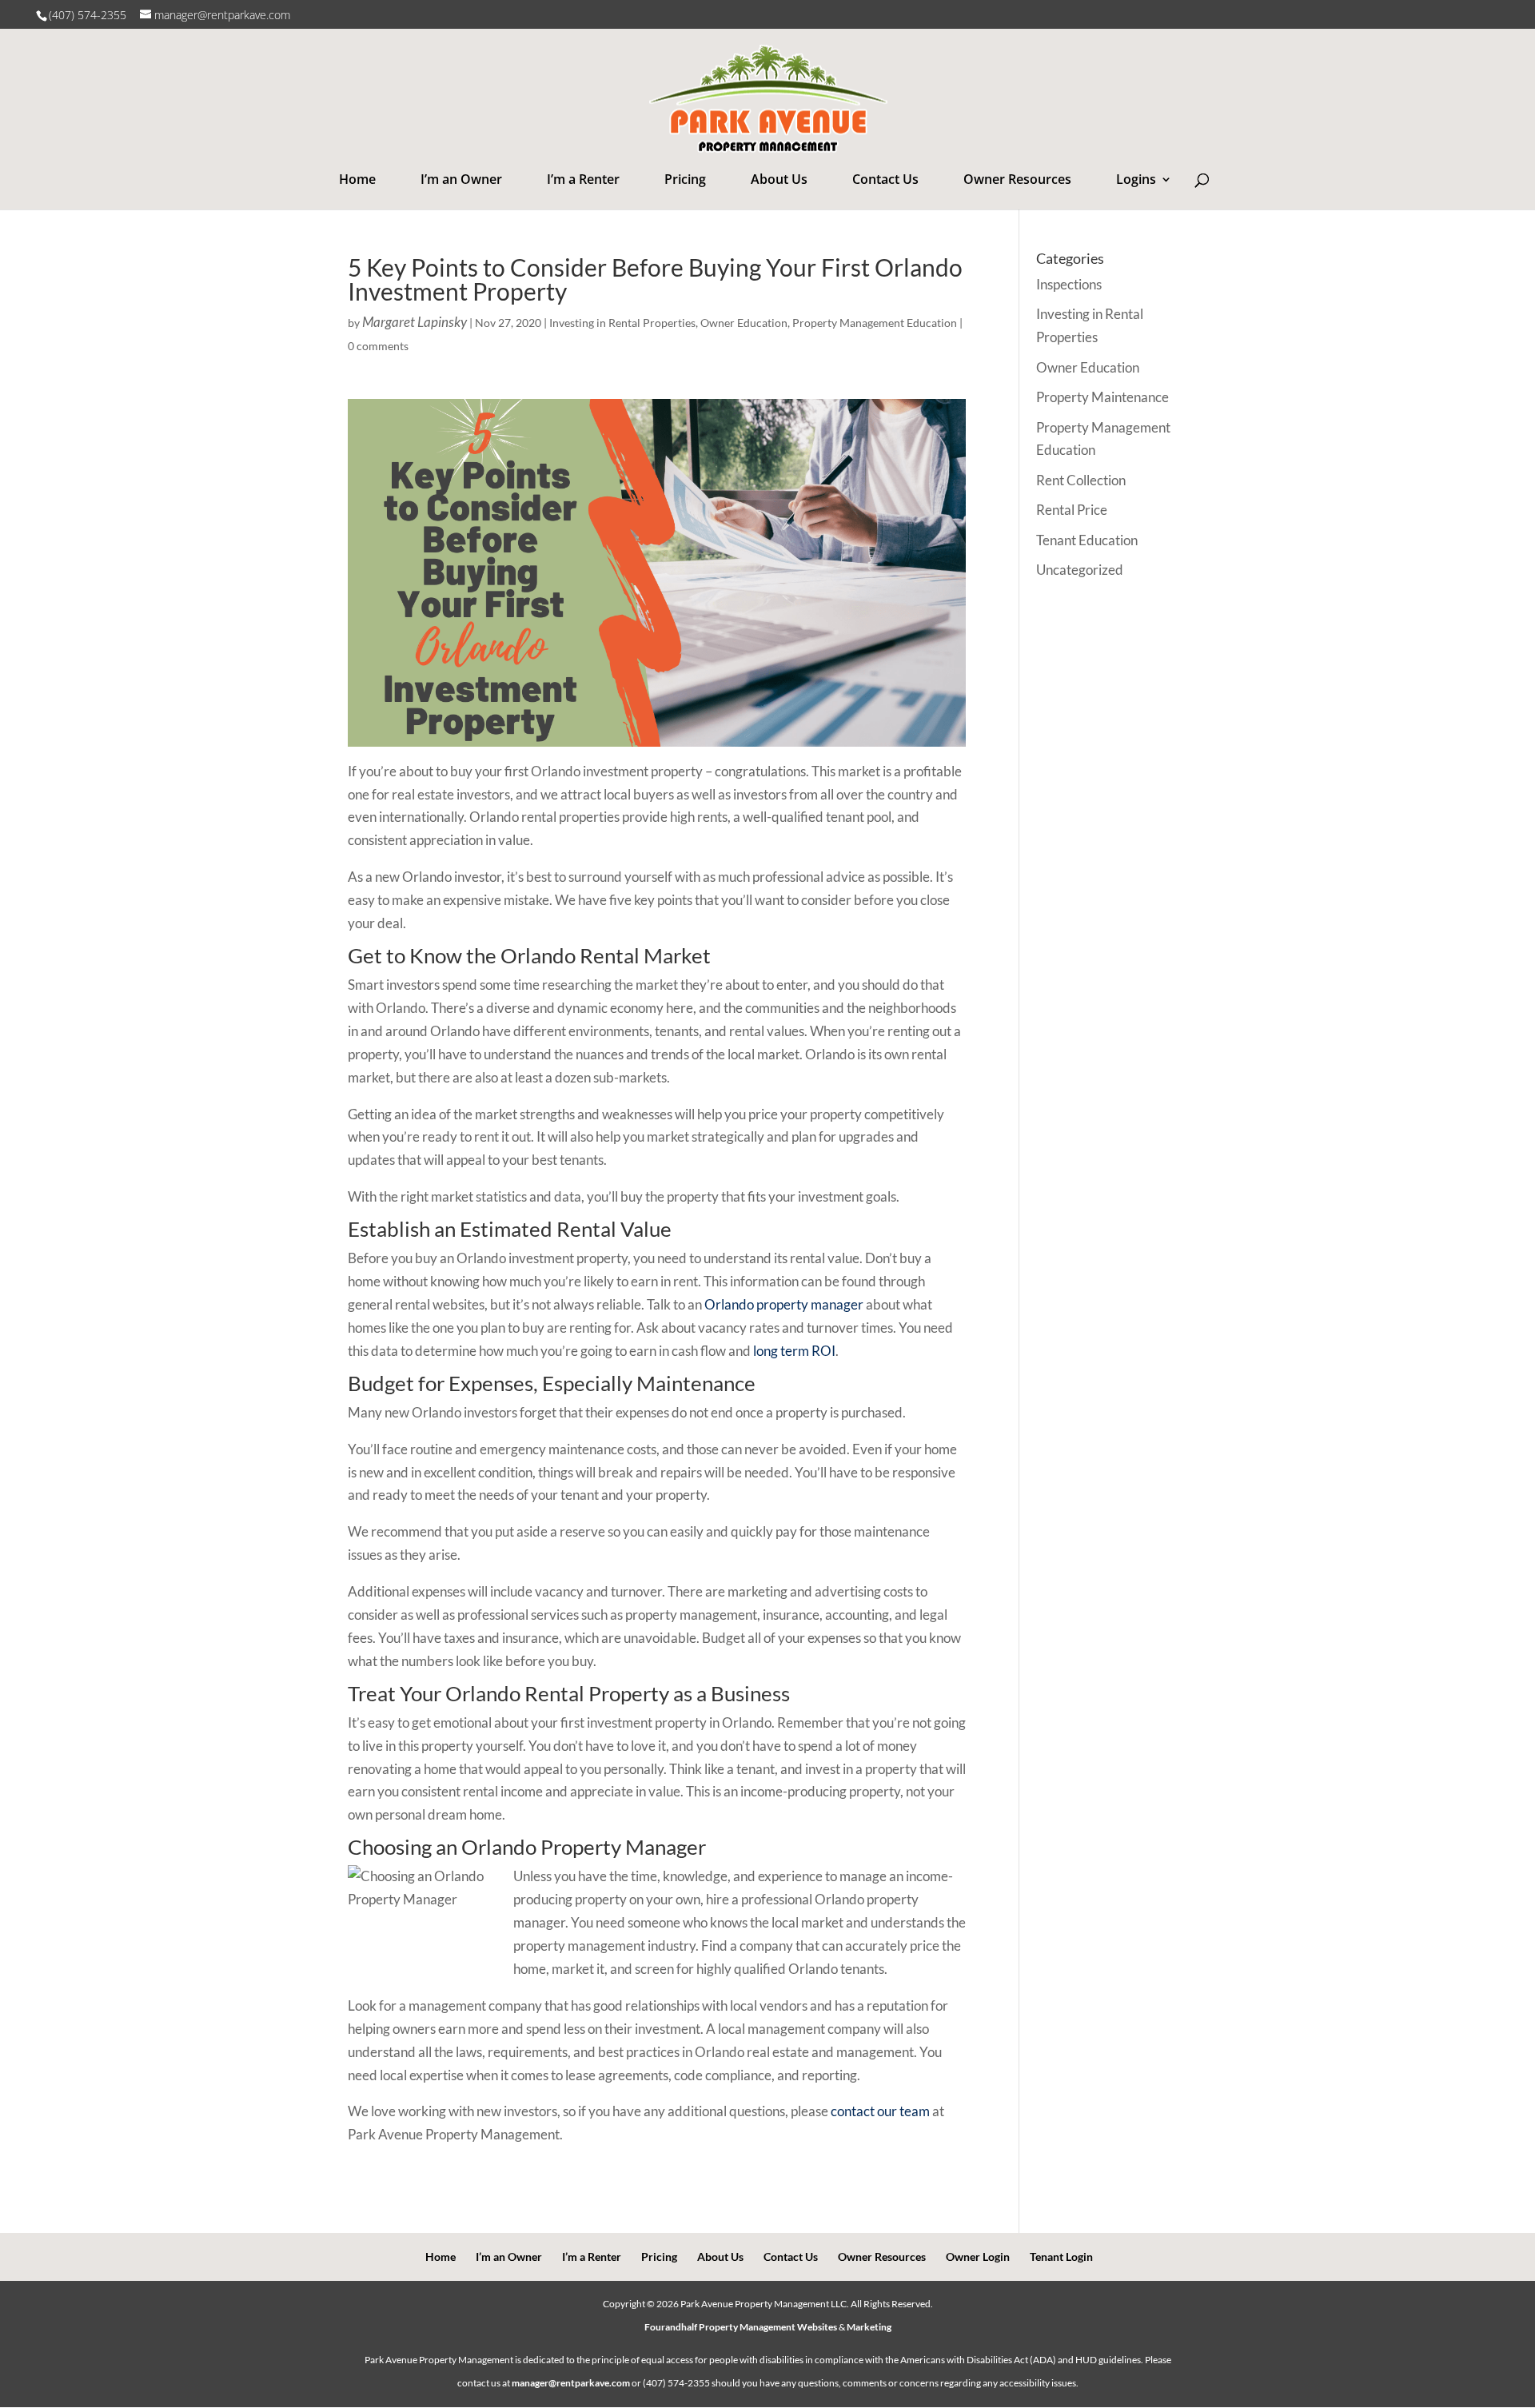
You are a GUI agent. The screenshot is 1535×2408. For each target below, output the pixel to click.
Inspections (1069, 284)
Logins (1136, 179)
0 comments (378, 346)
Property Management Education (875, 323)
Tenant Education (1087, 540)
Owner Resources (1017, 179)
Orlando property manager (784, 1304)
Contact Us (885, 179)
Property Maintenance (1102, 397)
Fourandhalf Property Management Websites (741, 2327)
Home (357, 179)
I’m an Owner (461, 179)
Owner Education (744, 323)
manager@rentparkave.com (571, 2383)
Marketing (869, 2327)
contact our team (880, 2111)
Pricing (685, 179)
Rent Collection (1081, 480)
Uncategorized (1080, 570)
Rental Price (1072, 510)
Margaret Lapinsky (415, 322)
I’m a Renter (583, 179)
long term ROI (794, 1351)
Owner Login (978, 2257)
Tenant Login (1061, 2257)
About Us (779, 179)
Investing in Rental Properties (622, 323)
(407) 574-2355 (89, 15)
